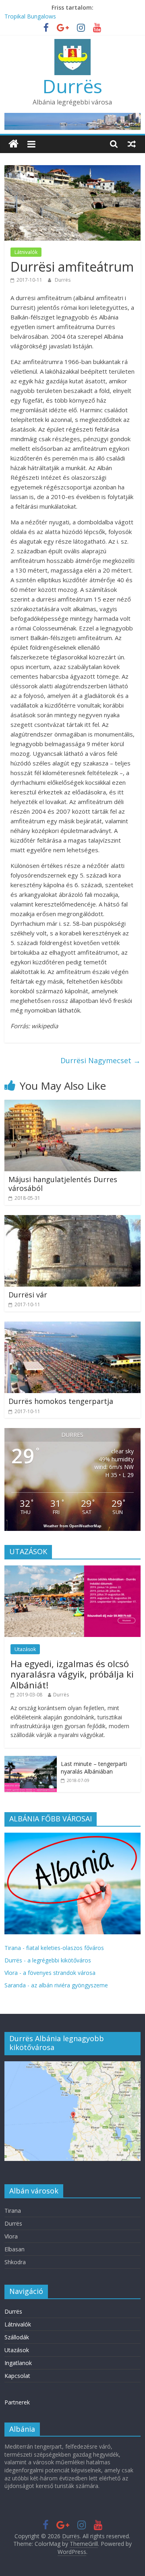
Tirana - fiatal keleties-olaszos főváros (54, 1948)
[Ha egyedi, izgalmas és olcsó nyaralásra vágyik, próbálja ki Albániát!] (72, 1570)
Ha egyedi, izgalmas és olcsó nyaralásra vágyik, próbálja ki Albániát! (72, 1674)
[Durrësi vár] (72, 1220)
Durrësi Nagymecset (100, 1060)
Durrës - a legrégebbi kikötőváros (48, 1960)
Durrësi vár (28, 1295)
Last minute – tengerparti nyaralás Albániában (94, 1768)
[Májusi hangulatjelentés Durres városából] (72, 1105)
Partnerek (17, 2402)
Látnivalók (26, 252)
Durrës (72, 86)
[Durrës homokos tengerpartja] (72, 1326)
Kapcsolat (17, 2376)
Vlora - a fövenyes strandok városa (50, 1973)
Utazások (25, 1649)
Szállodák (17, 2337)
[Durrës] (13, 144)
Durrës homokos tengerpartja (61, 1401)
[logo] (72, 1837)
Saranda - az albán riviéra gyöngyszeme (56, 1985)
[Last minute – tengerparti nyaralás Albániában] (31, 1760)
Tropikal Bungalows (30, 16)
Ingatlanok (18, 2363)
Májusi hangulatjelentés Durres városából (63, 1184)
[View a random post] (132, 144)
